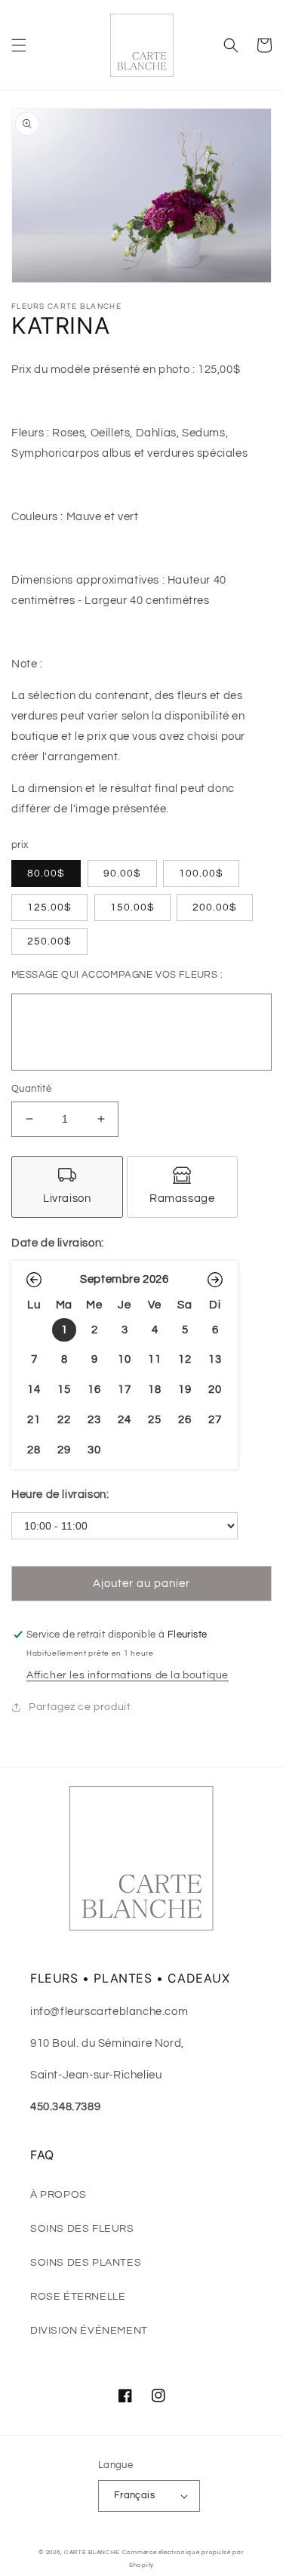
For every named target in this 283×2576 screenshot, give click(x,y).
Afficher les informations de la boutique (128, 1675)
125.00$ (49, 907)
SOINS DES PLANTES (86, 2263)
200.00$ (215, 907)
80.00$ (46, 874)
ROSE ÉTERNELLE (78, 2297)
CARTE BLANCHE (92, 2552)
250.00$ (49, 941)
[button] (19, 45)
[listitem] (67, 1187)
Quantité (31, 1089)
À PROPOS (58, 2195)
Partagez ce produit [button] (80, 1707)
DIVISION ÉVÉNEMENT (89, 2331)
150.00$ (132, 907)
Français (134, 2495)
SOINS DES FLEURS (82, 2229)
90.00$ (122, 874)
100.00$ (201, 874)
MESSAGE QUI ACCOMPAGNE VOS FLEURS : (117, 975)
